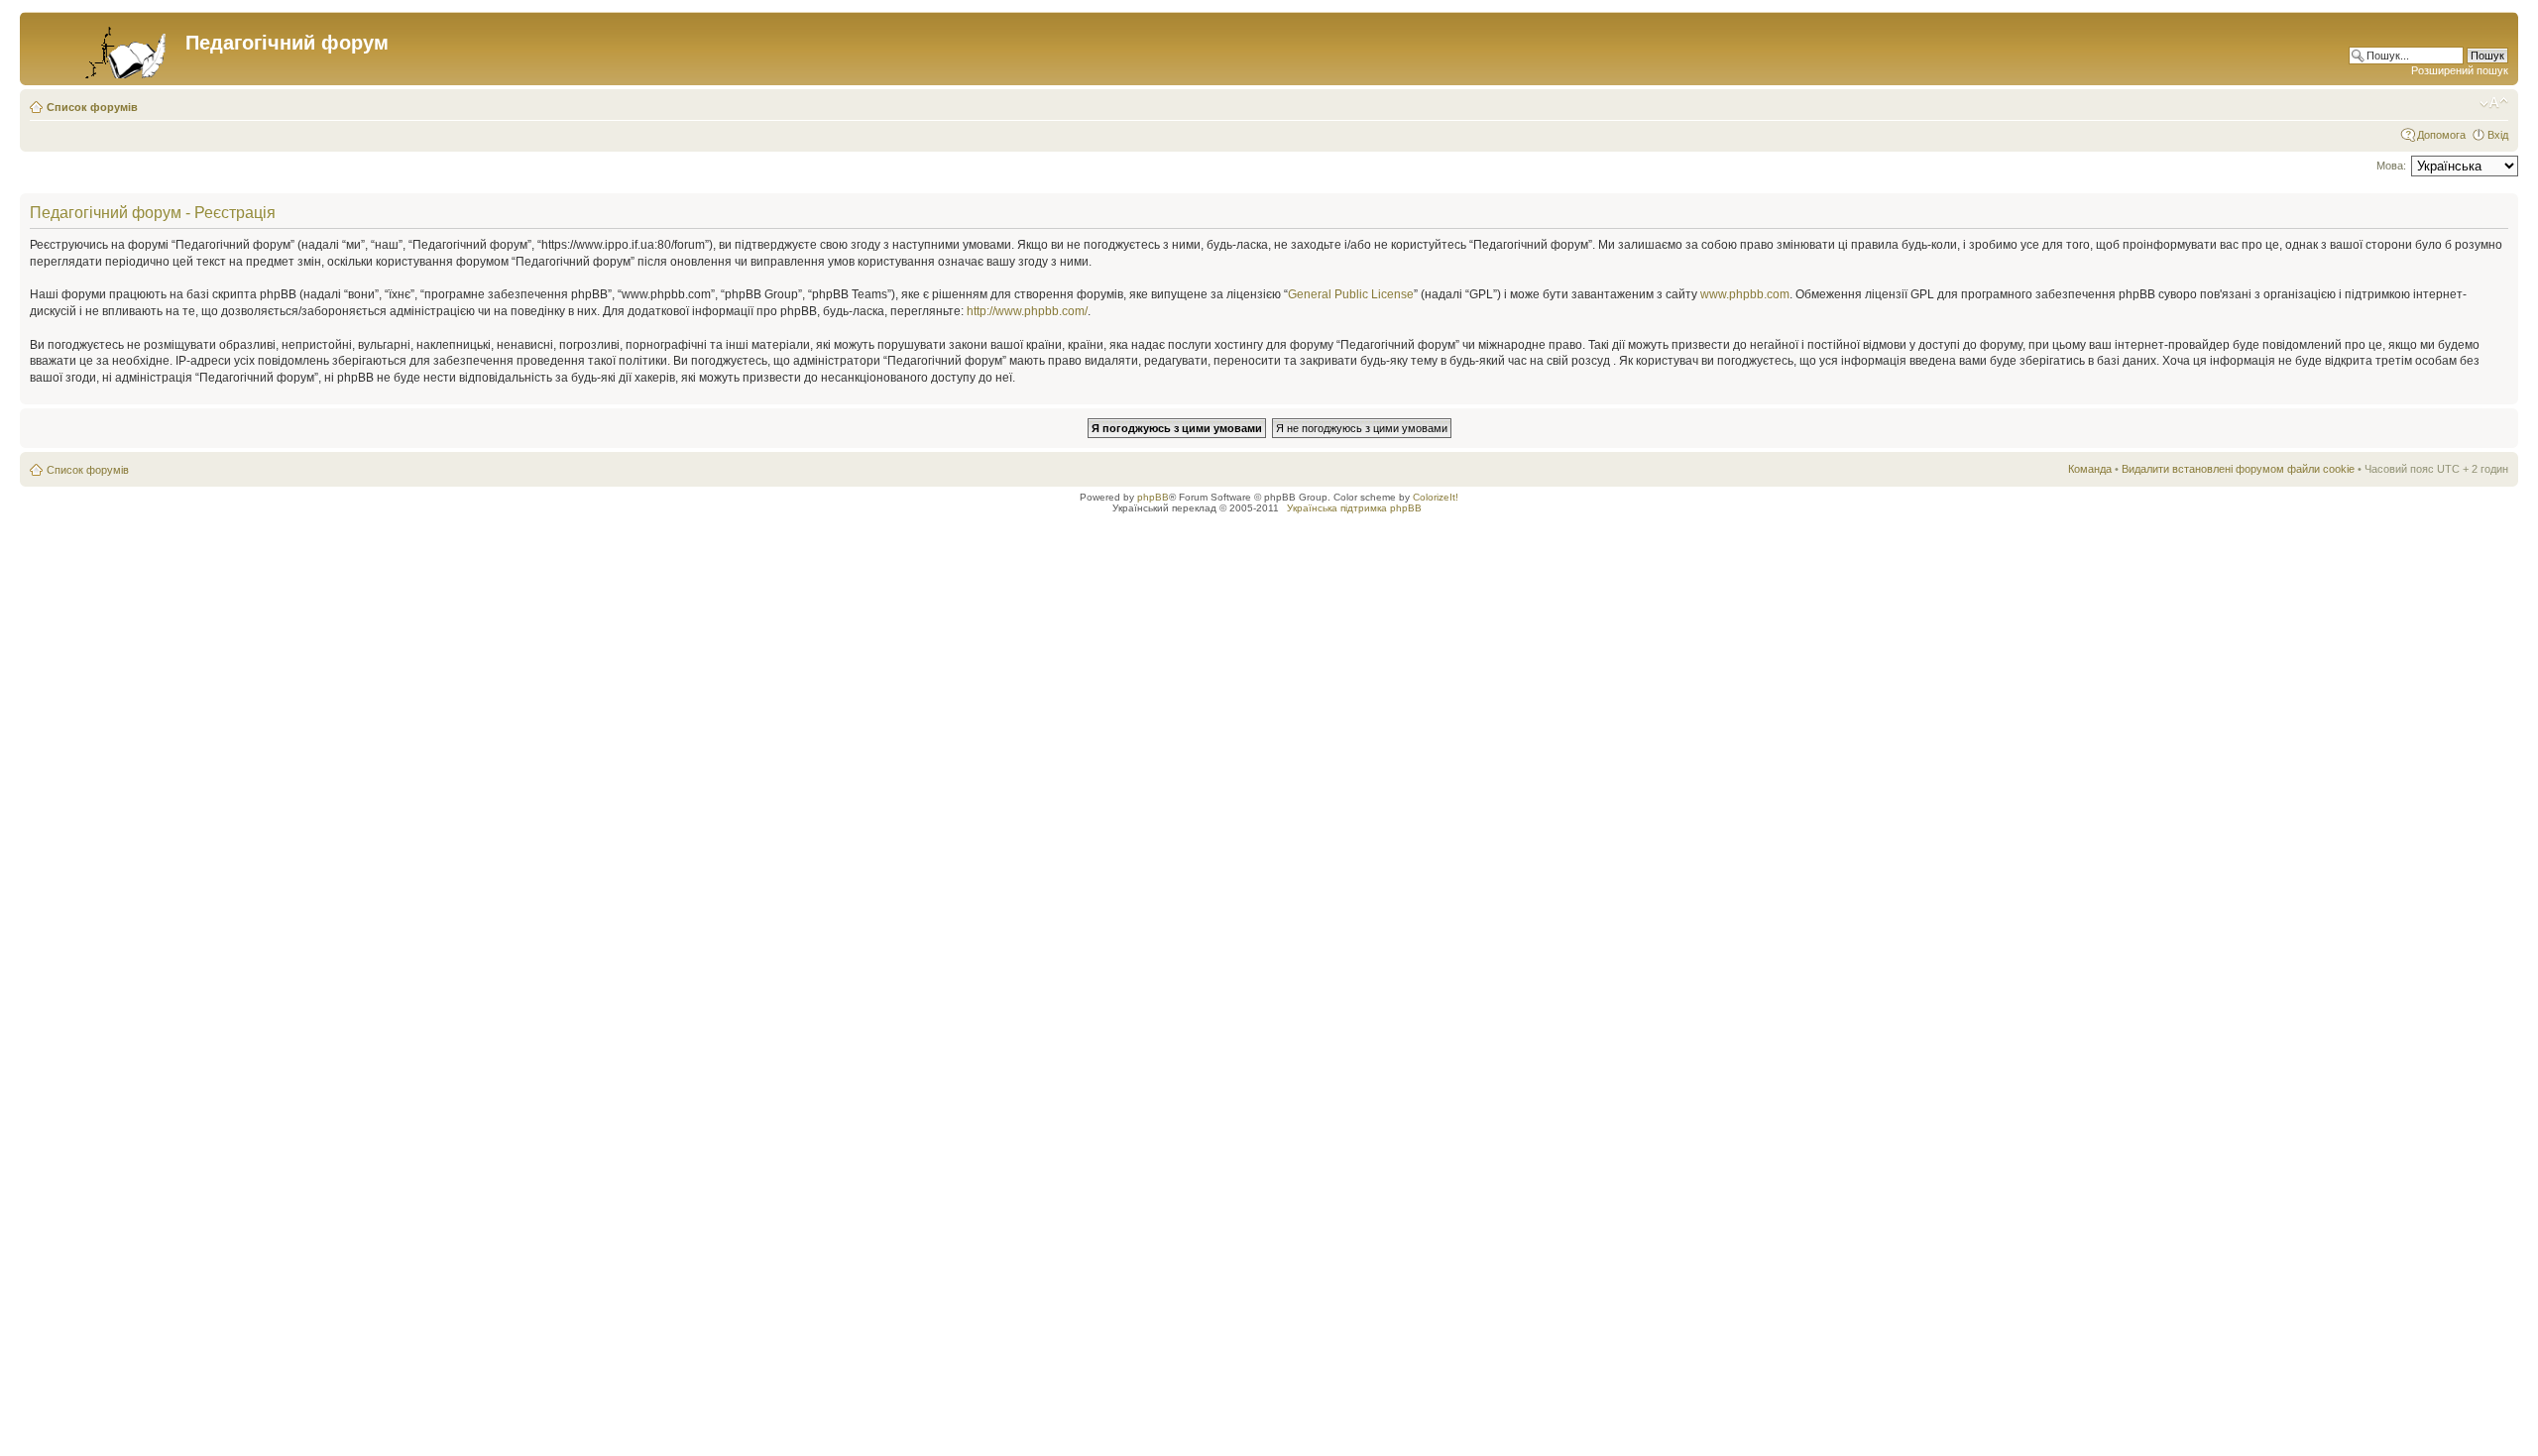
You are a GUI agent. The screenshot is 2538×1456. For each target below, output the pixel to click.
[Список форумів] (105, 49)
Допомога (2441, 135)
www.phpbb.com (1745, 294)
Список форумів (92, 107)
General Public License (1351, 294)
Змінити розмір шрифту (2494, 103)
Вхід (2498, 135)
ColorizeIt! (1436, 497)
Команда (2090, 469)
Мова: (2391, 166)
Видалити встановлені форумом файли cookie (2238, 469)
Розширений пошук (2460, 70)
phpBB (1153, 497)
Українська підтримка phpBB (1354, 508)
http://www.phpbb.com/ (1027, 311)
